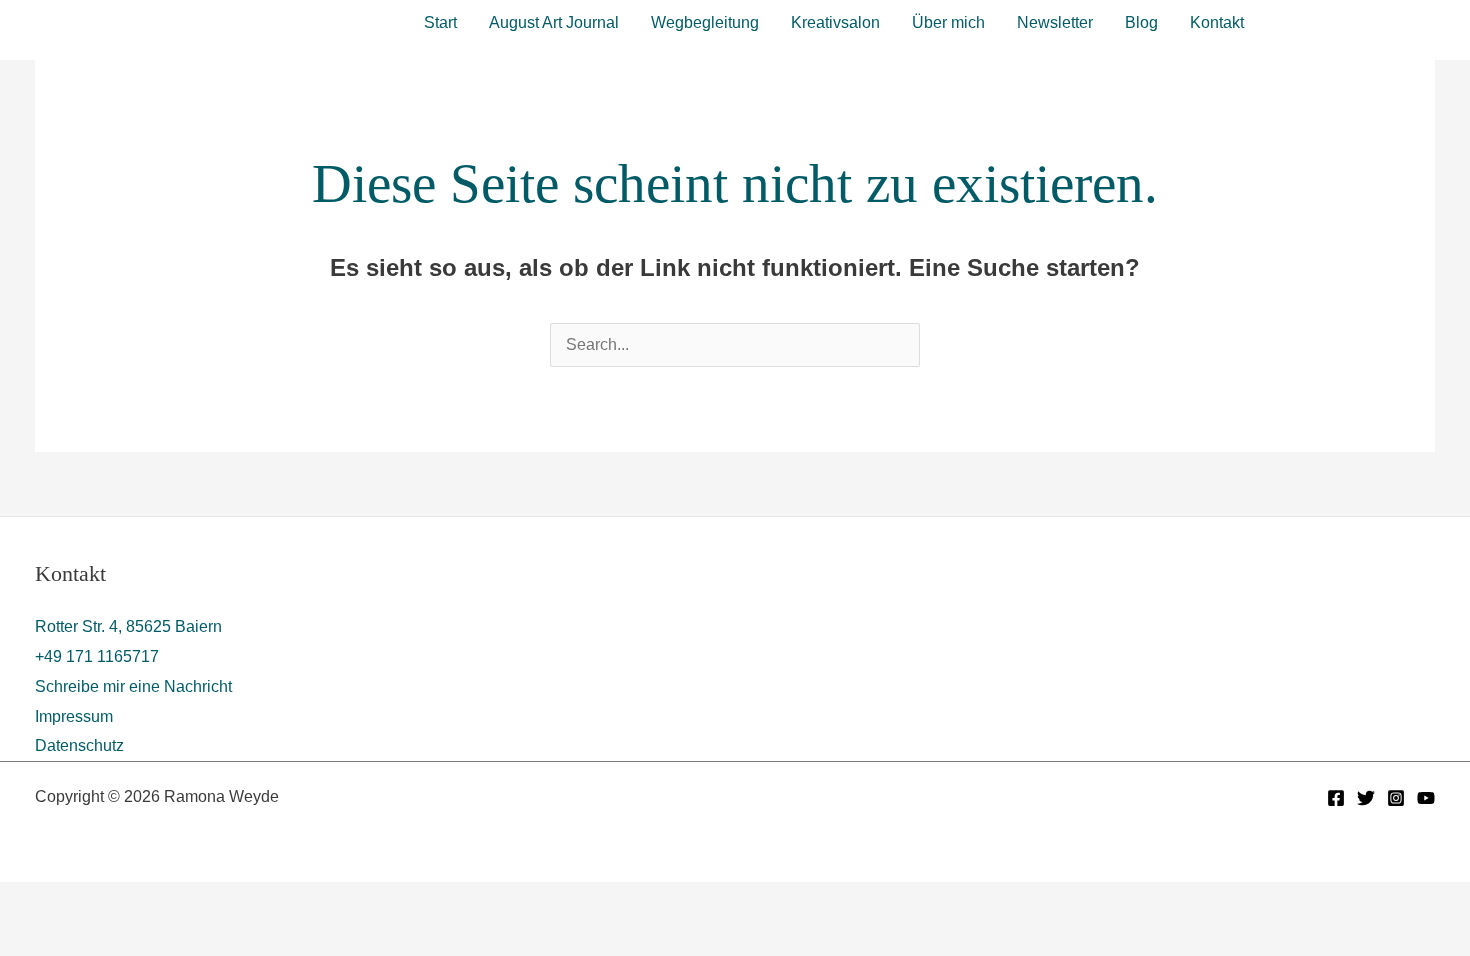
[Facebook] (1336, 798)
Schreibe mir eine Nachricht (133, 686)
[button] (1357, 20)
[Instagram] (1396, 798)
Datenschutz (79, 745)
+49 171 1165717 (97, 656)
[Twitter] (1366, 798)
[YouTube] (1426, 798)
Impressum (74, 716)
